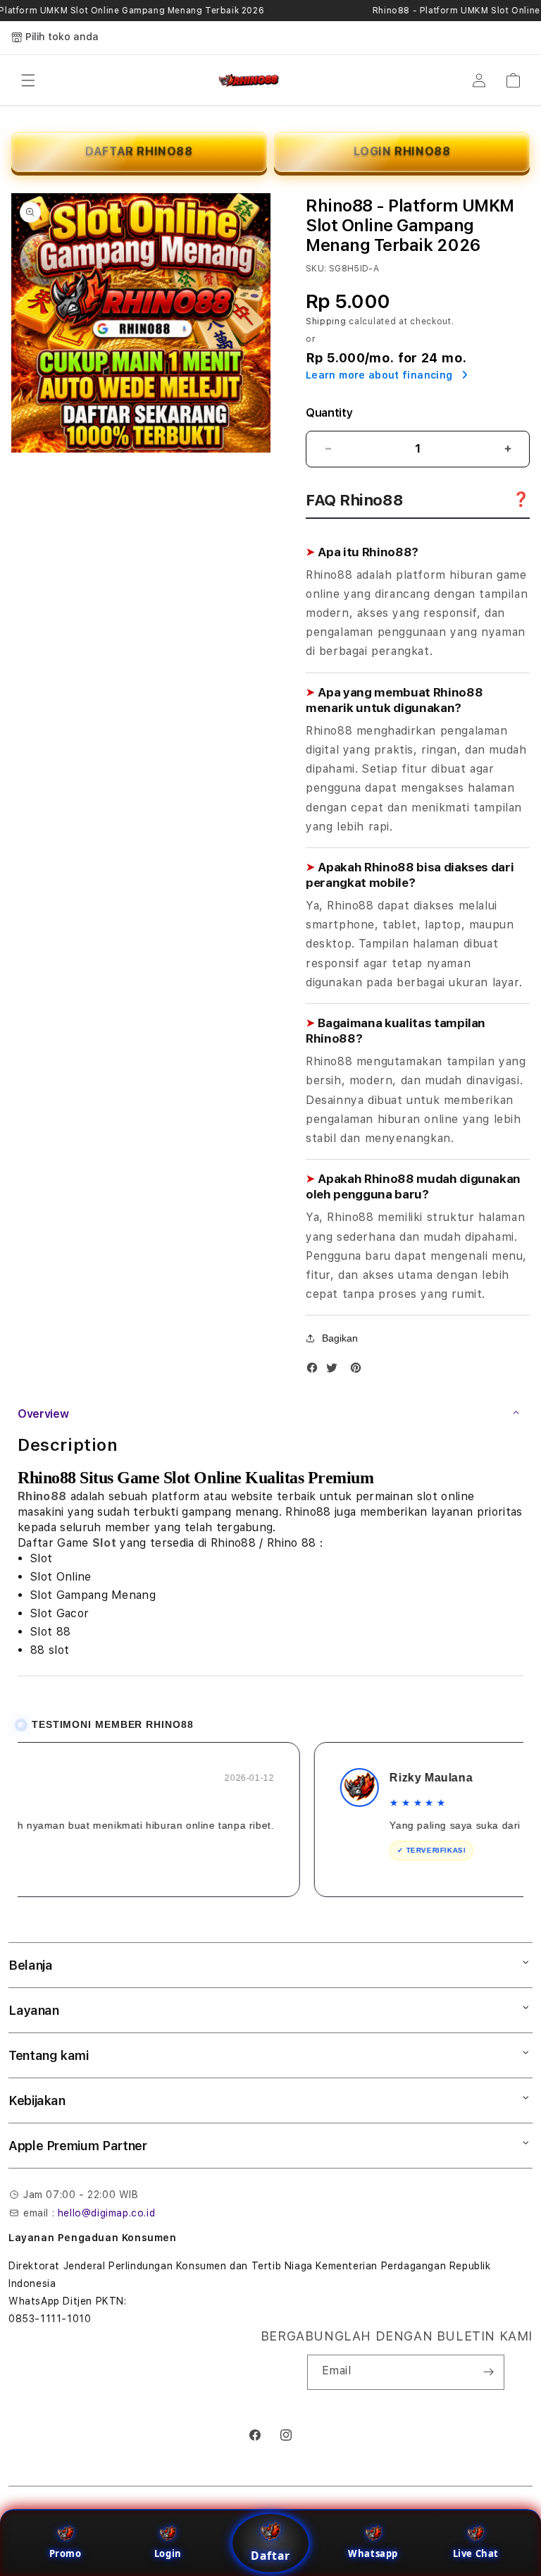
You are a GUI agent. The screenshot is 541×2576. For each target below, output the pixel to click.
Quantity (329, 413)
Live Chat (476, 2553)
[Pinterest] (359, 1371)
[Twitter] (335, 1371)
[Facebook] (316, 1371)
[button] (28, 80)
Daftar (270, 2556)
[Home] (249, 80)
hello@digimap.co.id (106, 2213)
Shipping (326, 321)
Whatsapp (373, 2553)
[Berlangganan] (488, 2372)
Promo (66, 2553)
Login (168, 2553)
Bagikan (340, 1338)
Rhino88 (42, 1496)
